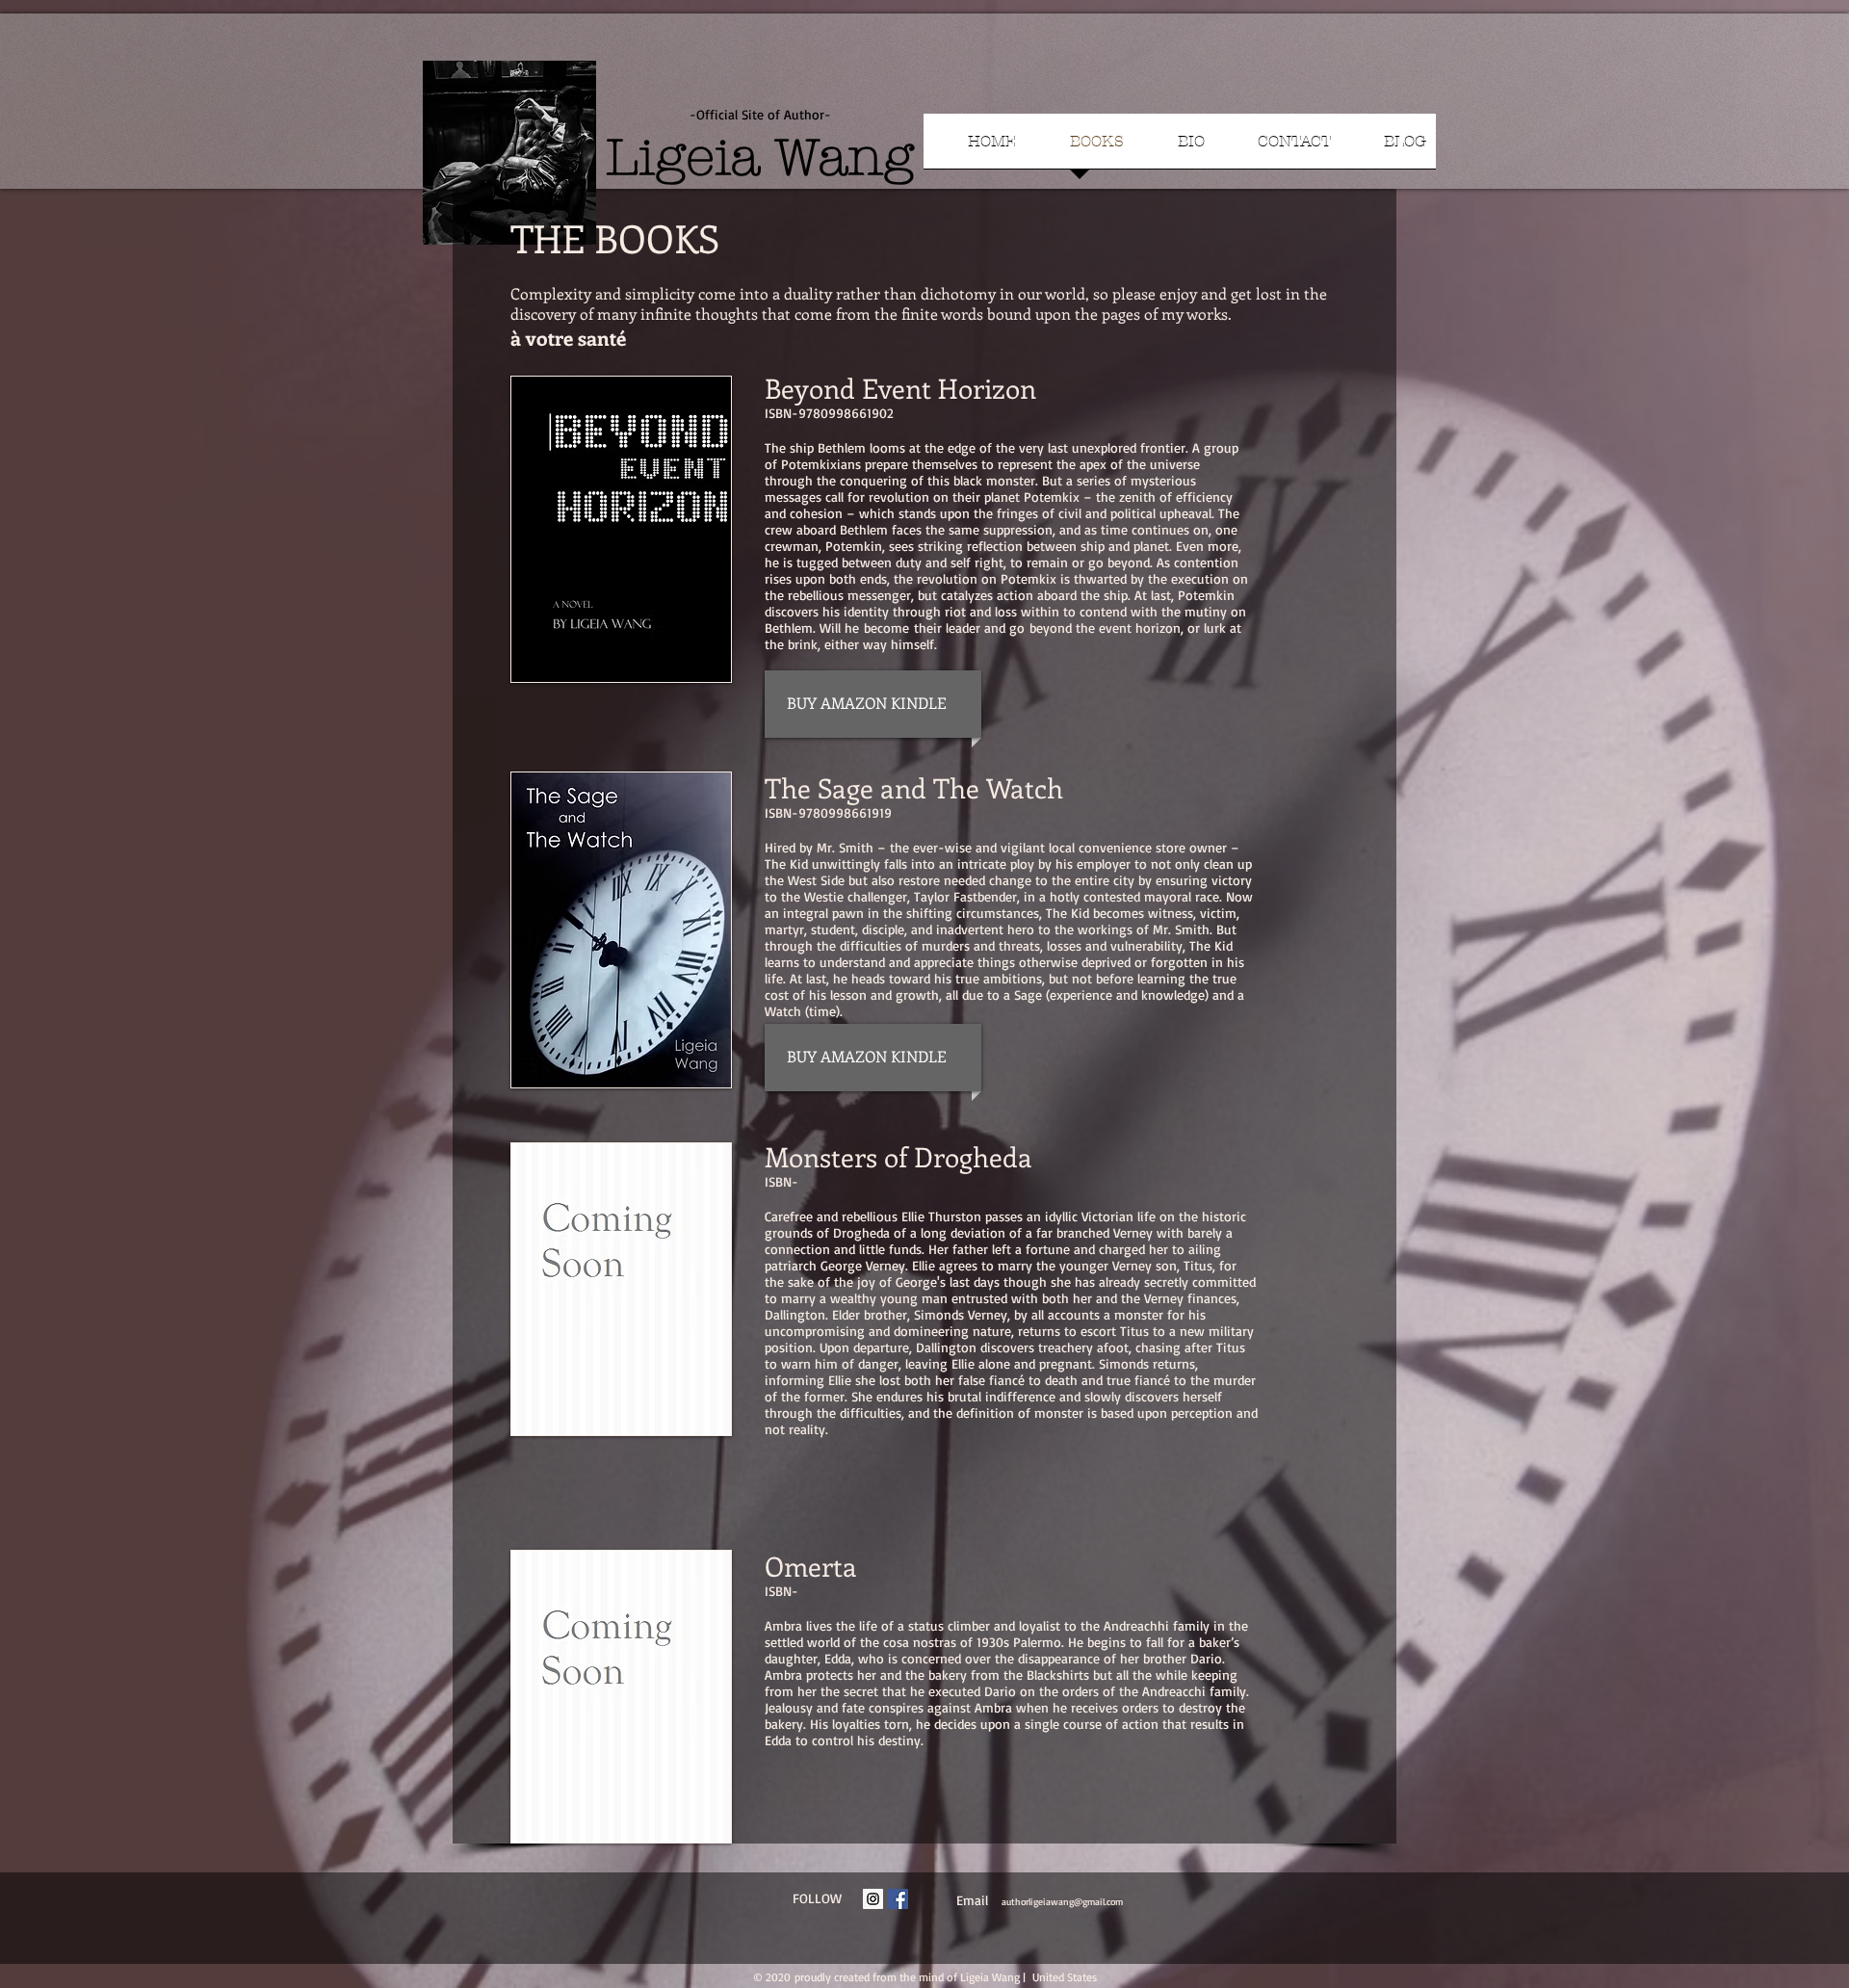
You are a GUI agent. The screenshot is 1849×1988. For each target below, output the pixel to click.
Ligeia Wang (760, 157)
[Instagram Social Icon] (873, 1899)
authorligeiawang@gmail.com (1062, 1901)
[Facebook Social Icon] (898, 1899)
